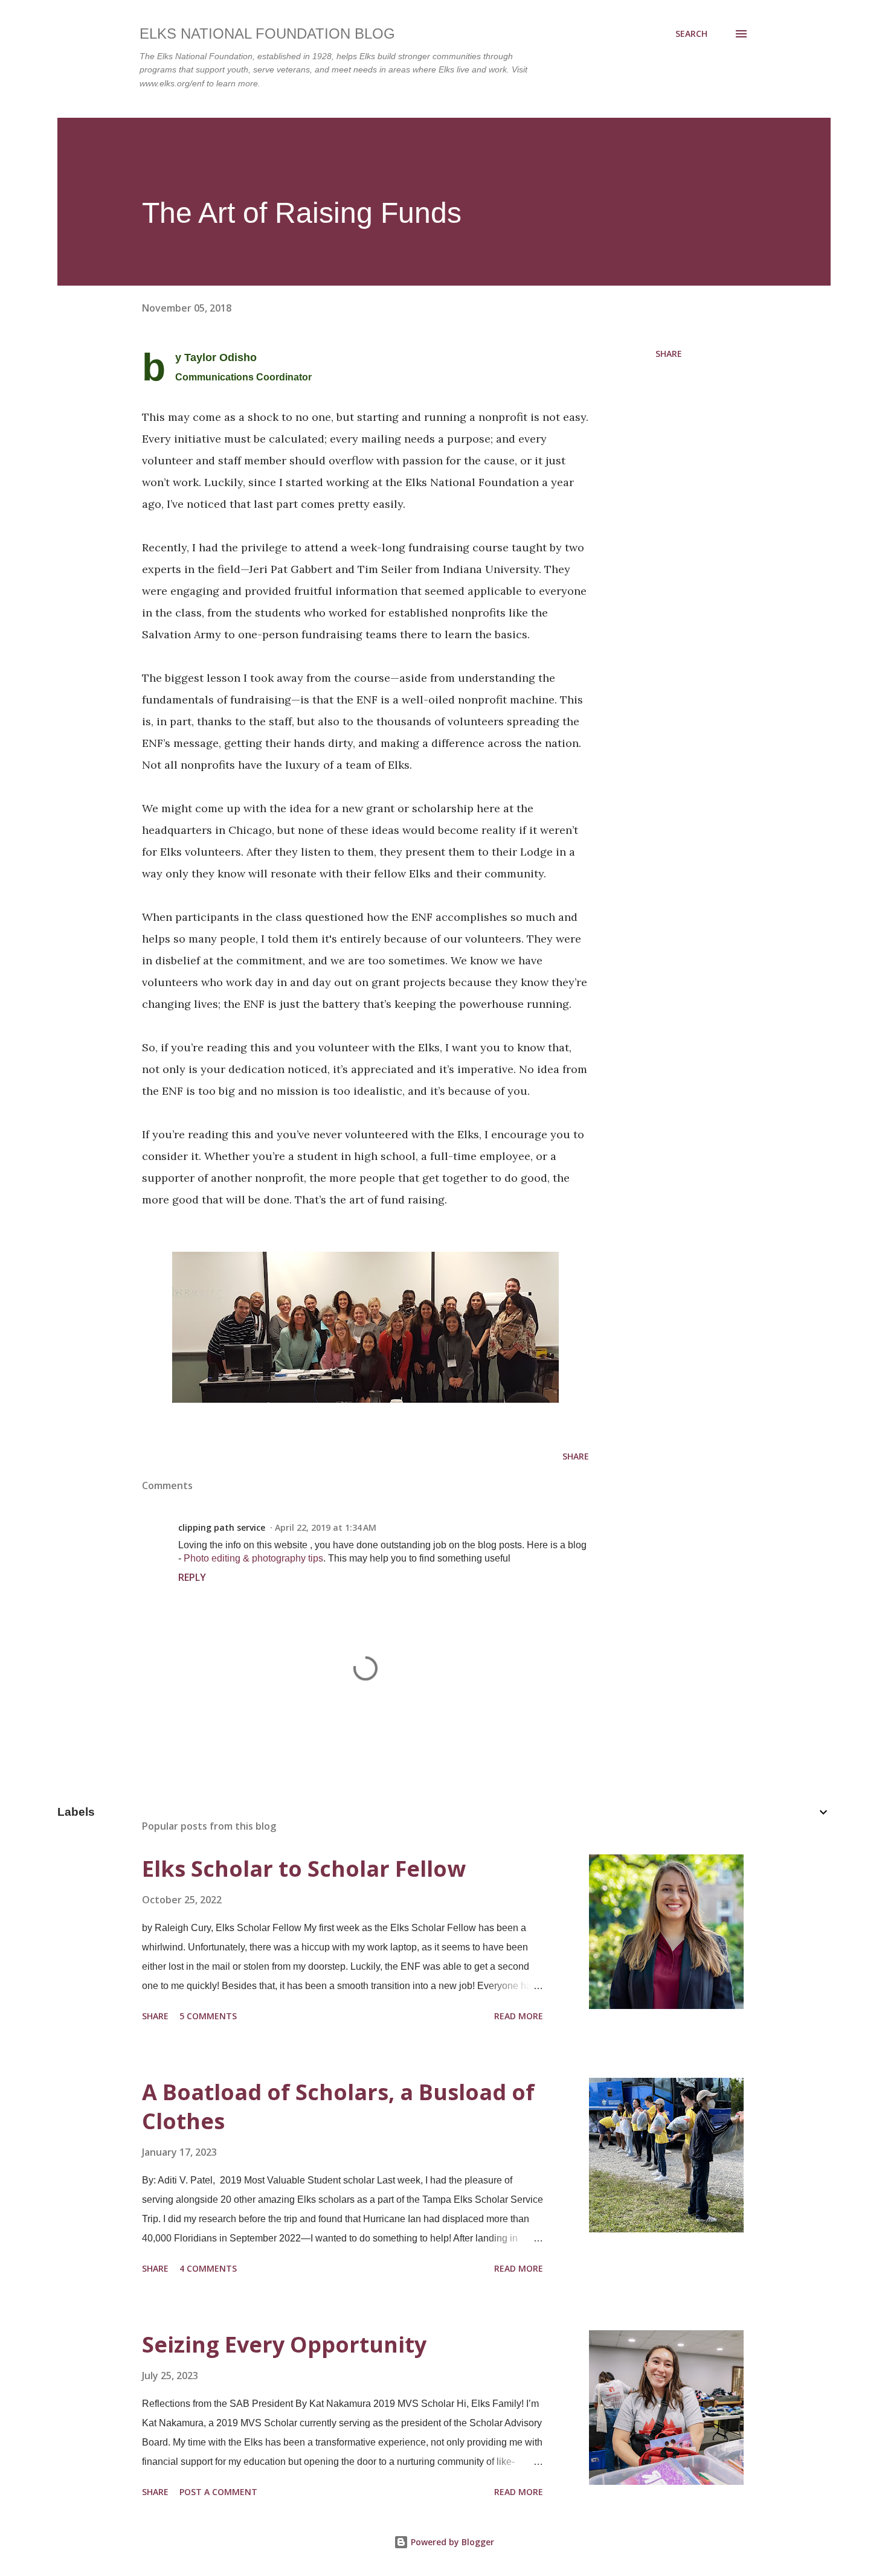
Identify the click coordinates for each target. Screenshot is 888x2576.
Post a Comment (218, 2492)
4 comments (208, 2268)
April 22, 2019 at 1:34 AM (326, 1527)
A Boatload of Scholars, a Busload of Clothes (338, 2107)
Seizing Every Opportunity (284, 2344)
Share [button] (669, 354)
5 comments (208, 2016)
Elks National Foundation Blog (267, 34)
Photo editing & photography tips (253, 1558)
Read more (519, 2016)
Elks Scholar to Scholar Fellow (304, 1869)
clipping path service (222, 1527)
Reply (192, 1577)
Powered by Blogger (451, 2542)
